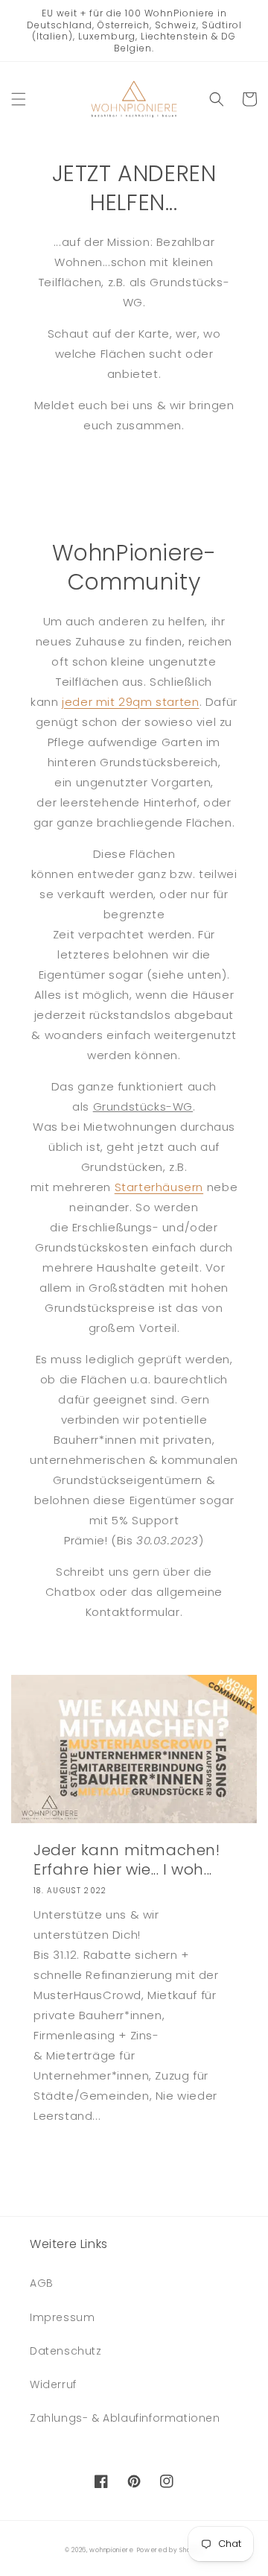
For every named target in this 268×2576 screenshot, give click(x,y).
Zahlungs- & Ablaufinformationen (125, 2418)
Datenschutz (66, 2351)
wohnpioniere (111, 2550)
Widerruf (53, 2384)
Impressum (62, 2317)
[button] (19, 99)
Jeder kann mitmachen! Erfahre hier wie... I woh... (127, 1860)
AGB (42, 2283)
